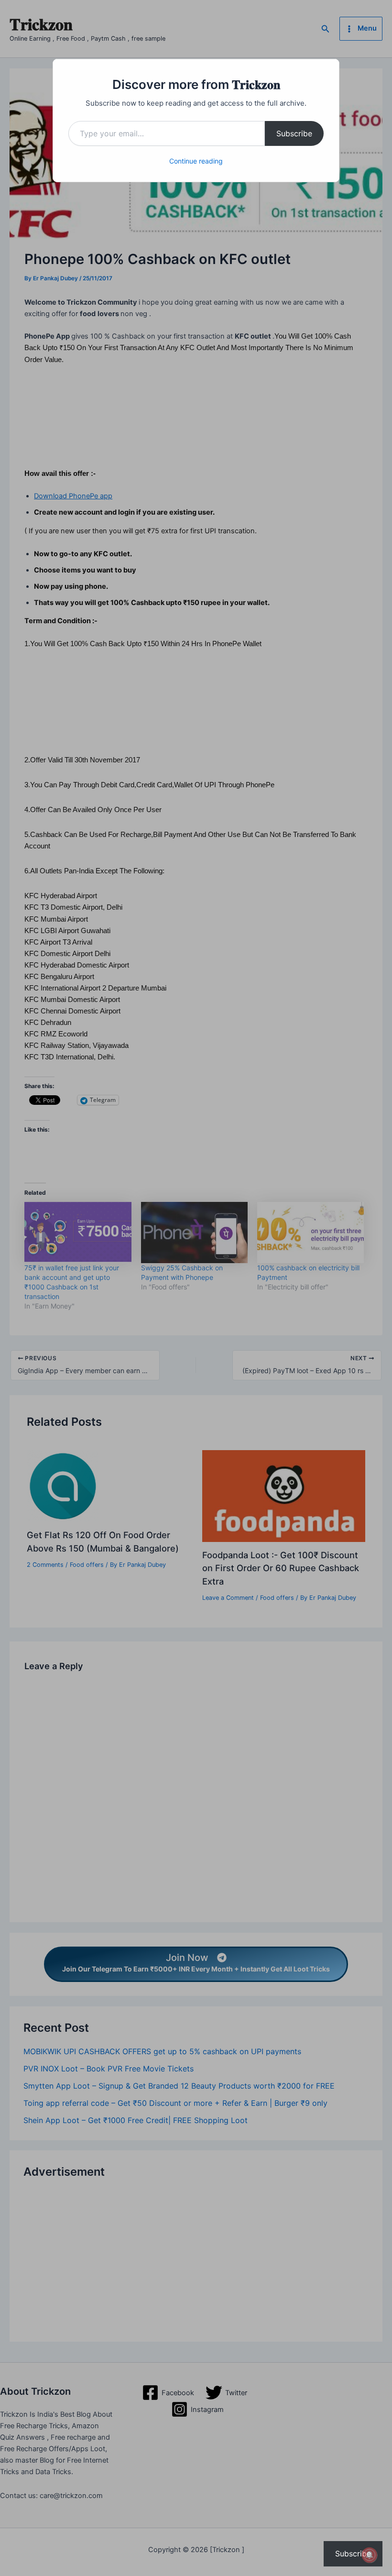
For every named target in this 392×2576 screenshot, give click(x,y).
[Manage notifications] (370, 2555)
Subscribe (294, 133)
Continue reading (196, 161)
